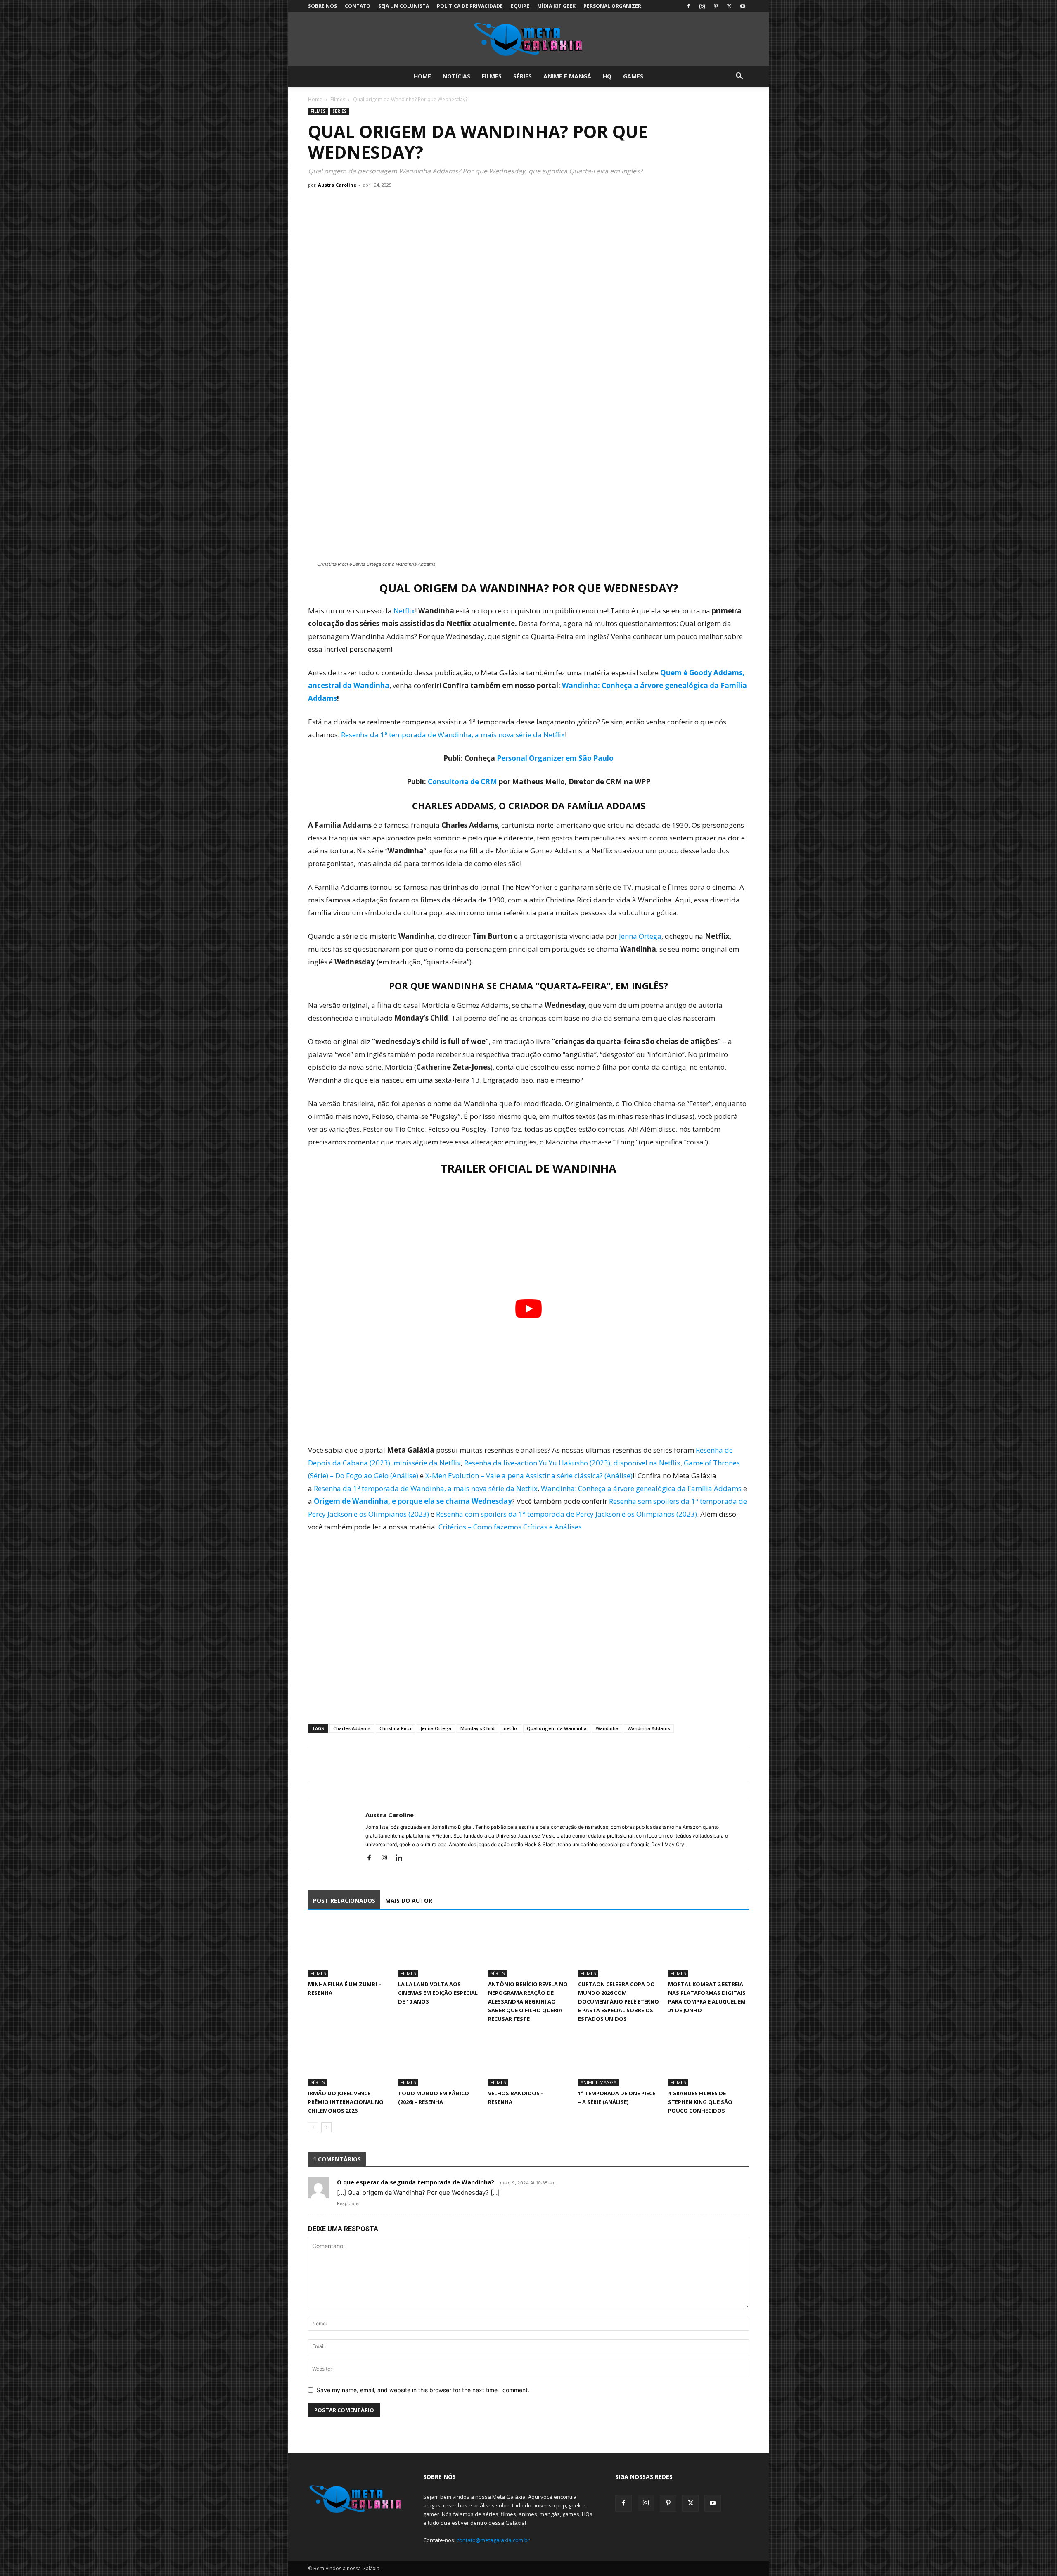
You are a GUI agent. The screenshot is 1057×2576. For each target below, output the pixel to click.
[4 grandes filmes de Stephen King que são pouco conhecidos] (709, 2058)
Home (422, 76)
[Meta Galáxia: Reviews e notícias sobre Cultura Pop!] (528, 40)
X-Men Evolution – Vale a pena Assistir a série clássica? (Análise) (529, 1476)
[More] (393, 1764)
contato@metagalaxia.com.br (493, 2540)
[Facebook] (688, 6)
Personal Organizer (612, 6)
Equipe (520, 6)
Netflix (404, 611)
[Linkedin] (402, 1858)
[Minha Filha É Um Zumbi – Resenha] (348, 1949)
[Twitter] (729, 6)
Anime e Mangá (567, 76)
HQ (607, 76)
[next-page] (326, 2127)
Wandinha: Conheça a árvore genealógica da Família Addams (641, 1488)
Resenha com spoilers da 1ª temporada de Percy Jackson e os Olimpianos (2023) (566, 1514)
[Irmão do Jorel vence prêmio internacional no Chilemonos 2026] (348, 2058)
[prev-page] (313, 2127)
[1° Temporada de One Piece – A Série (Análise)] (619, 2058)
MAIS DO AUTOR (409, 1901)
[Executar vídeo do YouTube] (528, 1309)
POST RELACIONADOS (344, 1901)
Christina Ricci (395, 1728)
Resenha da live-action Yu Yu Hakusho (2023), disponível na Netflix (572, 1463)
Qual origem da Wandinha (557, 1728)
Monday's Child (478, 1728)
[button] (739, 77)
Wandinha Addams (649, 1728)
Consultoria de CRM (462, 782)
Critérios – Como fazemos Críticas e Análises (510, 1527)
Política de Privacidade (470, 6)
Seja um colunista (404, 6)
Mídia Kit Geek (556, 6)
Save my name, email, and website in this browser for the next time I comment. (423, 2390)
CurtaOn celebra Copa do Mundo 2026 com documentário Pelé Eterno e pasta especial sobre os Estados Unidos (619, 2001)
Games (633, 76)
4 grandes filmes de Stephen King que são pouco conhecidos (700, 2102)
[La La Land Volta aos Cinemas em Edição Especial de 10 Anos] (438, 1949)
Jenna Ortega (640, 936)
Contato (358, 6)
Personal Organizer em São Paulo (555, 758)
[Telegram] (373, 1764)
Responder (348, 2203)
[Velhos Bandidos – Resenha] (528, 2058)
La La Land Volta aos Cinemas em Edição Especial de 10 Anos (438, 1993)
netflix (511, 1728)
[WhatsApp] (354, 1764)
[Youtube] (743, 6)
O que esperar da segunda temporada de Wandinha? (416, 2182)
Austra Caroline (337, 185)
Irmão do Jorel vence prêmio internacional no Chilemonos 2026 (346, 2102)
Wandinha (607, 1728)
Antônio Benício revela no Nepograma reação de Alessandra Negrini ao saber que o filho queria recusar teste (528, 2001)
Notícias (456, 76)
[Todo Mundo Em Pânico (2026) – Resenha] (438, 2058)
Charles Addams (352, 1728)
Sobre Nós (322, 6)
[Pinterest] (716, 6)
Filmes (492, 76)
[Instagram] (702, 6)
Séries (523, 76)
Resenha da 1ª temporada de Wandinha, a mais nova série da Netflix (453, 735)
